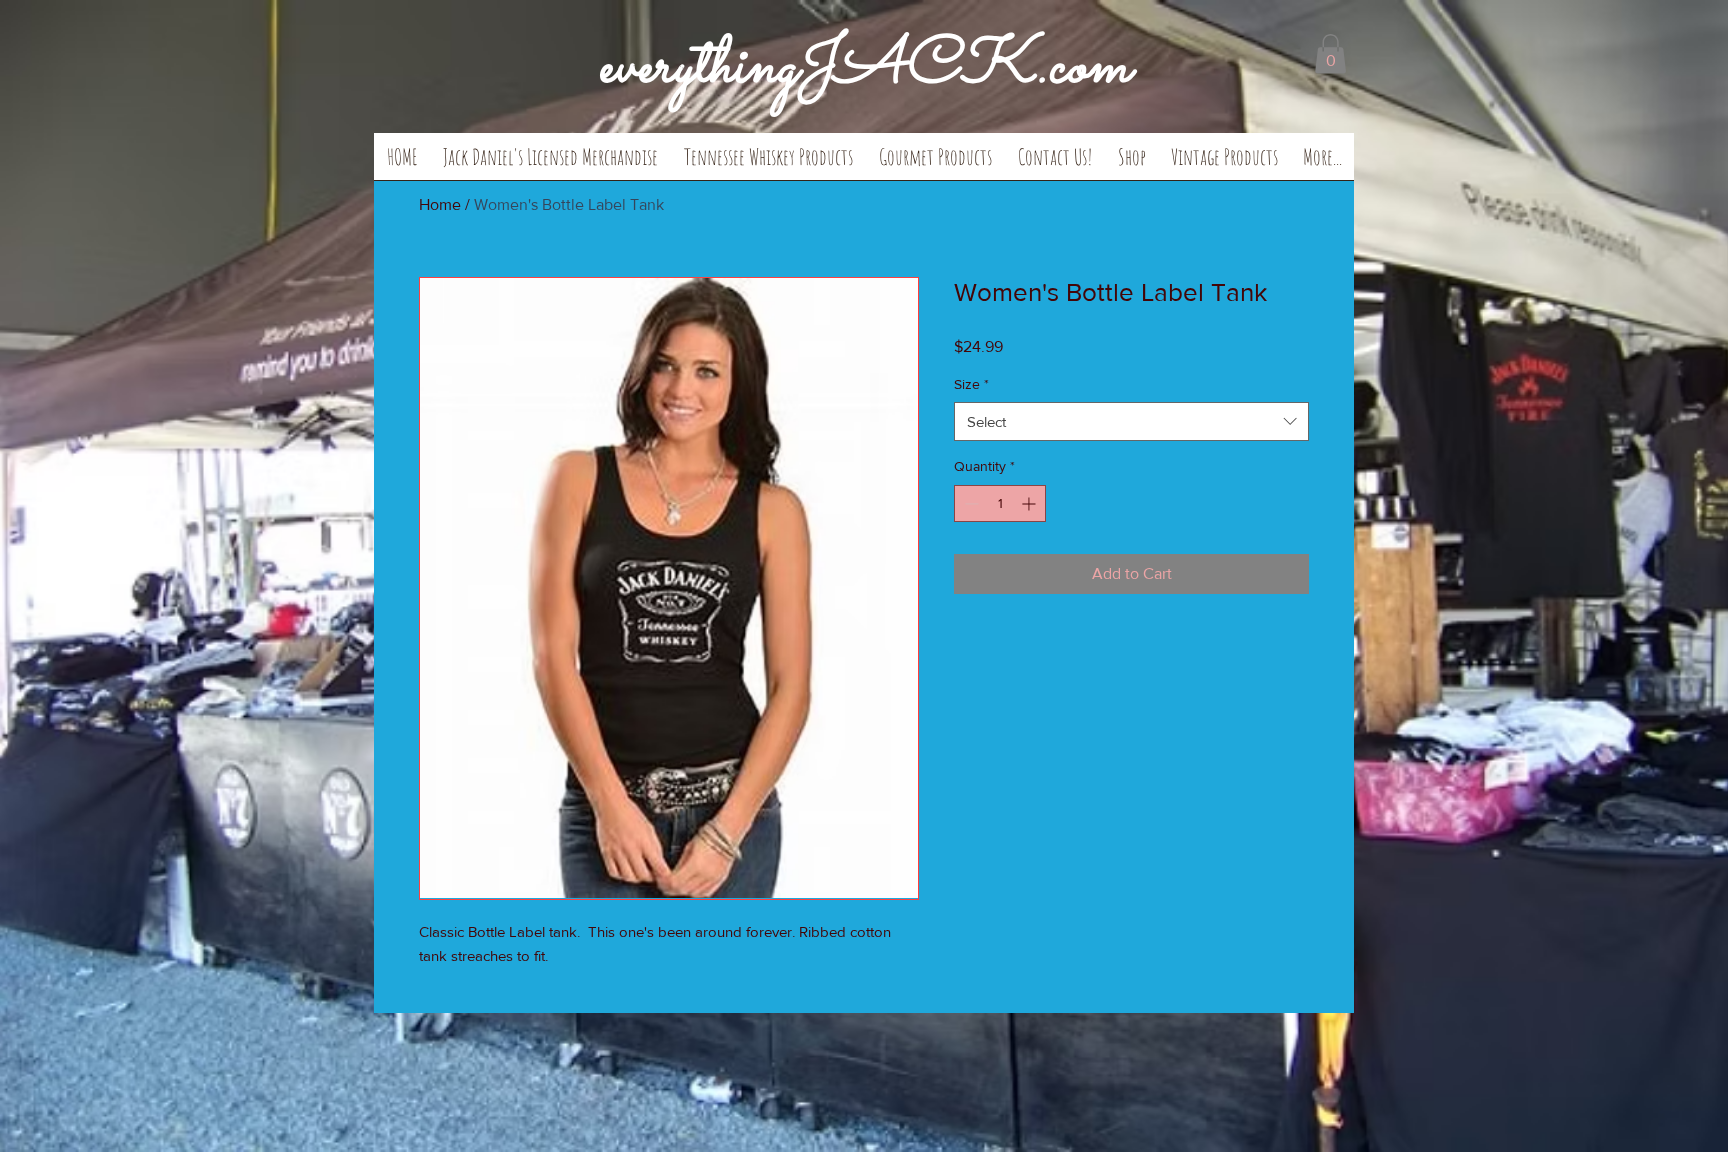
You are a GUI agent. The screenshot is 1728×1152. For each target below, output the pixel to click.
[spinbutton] (1000, 503)
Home (440, 204)
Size (971, 384)
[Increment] (1030, 503)
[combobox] (1131, 421)
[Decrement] (969, 503)
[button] (550, 163)
